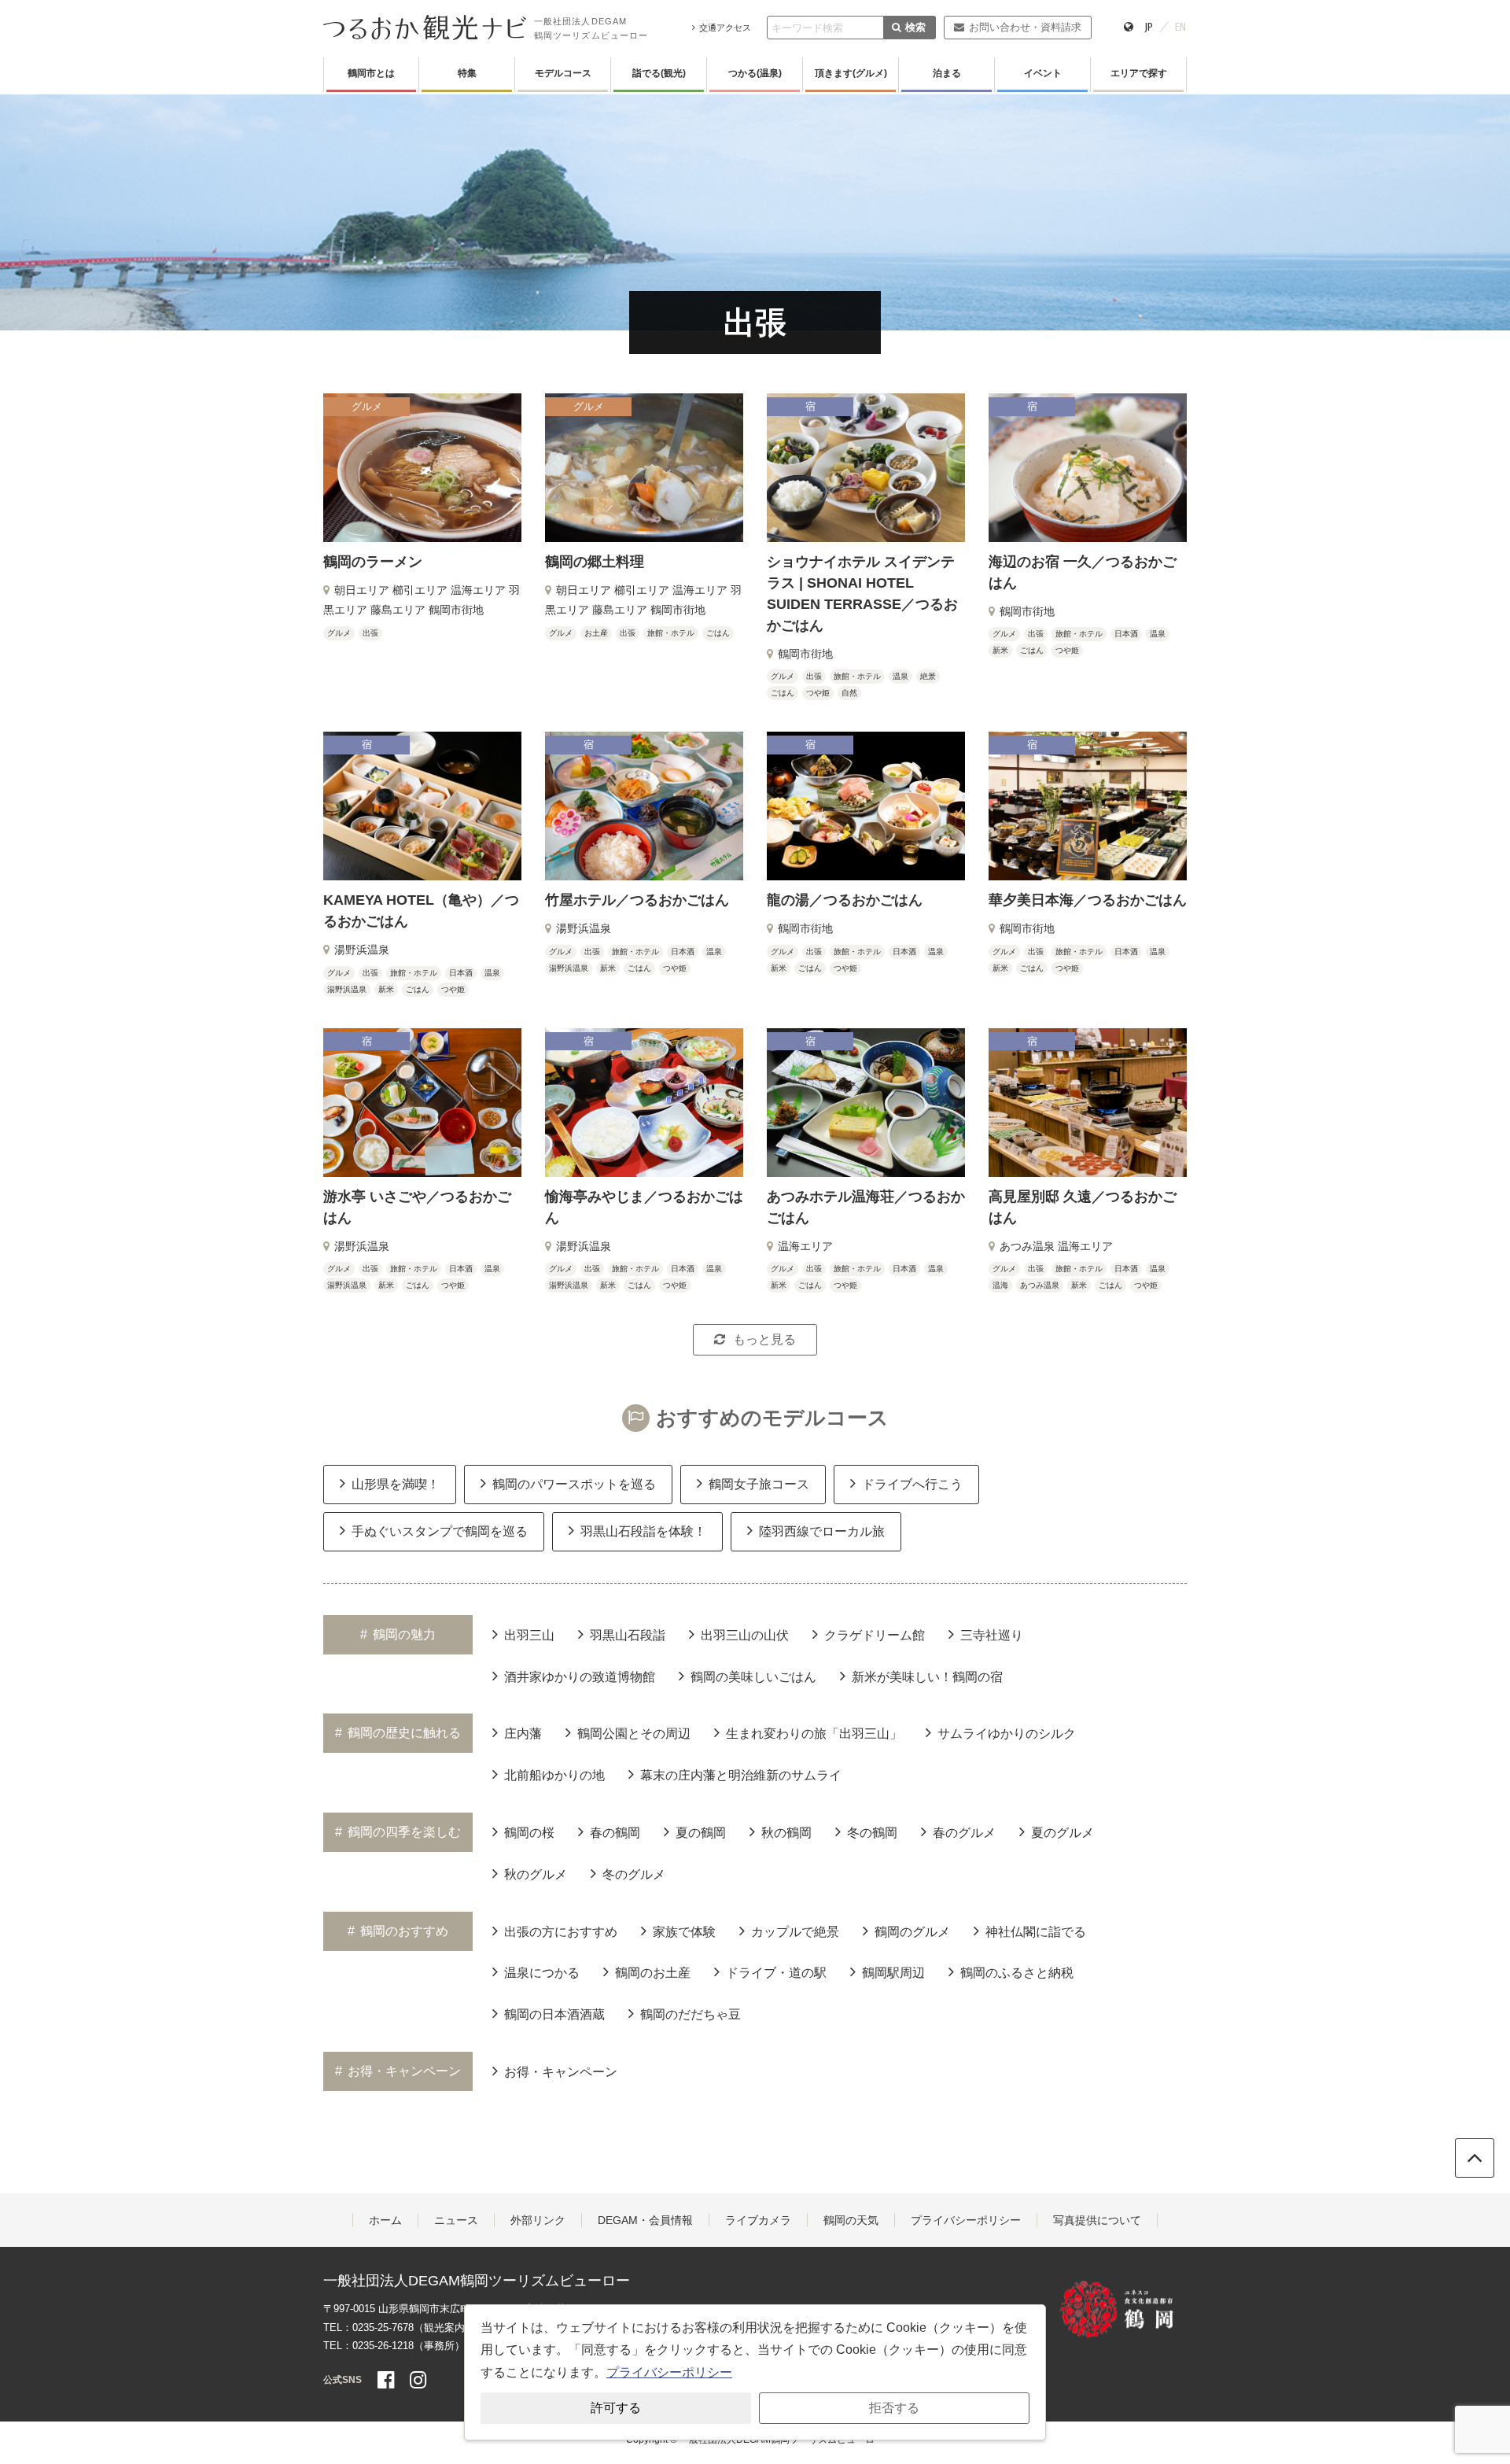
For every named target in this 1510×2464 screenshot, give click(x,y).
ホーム (385, 2220)
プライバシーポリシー (966, 2220)
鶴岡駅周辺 (893, 1973)
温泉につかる (542, 1973)
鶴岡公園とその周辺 (634, 1734)
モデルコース (563, 73)
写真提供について (1097, 2220)
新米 (1000, 650)
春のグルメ (964, 1833)
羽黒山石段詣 (628, 1635)
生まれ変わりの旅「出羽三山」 (814, 1734)
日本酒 (1126, 634)
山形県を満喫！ (396, 1484)
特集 (467, 73)
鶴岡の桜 (529, 1833)
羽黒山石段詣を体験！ (643, 1531)
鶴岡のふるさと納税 (1017, 1973)
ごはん (718, 633)
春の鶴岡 (615, 1833)
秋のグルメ (536, 1874)
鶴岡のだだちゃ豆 (691, 2014)
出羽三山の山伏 (745, 1635)
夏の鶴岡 (701, 1833)
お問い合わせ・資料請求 (1025, 27)
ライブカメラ (758, 2220)
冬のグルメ (634, 1874)
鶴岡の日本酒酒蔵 (554, 2014)
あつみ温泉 (1040, 1285)
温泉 (900, 676)
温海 (1000, 1285)
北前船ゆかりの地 (554, 1775)
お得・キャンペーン (561, 2072)
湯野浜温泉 (347, 989)
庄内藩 (523, 1734)
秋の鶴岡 (786, 1833)
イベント (1043, 73)
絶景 (928, 676)
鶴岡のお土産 (653, 1973)
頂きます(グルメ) (851, 73)
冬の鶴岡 (872, 1833)
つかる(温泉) (755, 73)
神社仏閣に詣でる (1036, 1932)
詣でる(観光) (659, 73)
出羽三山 (529, 1635)
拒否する (894, 2408)
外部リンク (538, 2220)
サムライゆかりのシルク (1007, 1734)
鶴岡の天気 (851, 2220)
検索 (915, 27)
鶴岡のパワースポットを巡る (574, 1484)
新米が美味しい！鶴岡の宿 (927, 1677)
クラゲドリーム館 (875, 1635)
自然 (849, 693)
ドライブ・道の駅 (776, 1973)
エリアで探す (1139, 73)
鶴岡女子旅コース (759, 1484)
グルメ (339, 633)
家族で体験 (684, 1932)
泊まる (947, 73)
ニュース (456, 2220)
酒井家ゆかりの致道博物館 (580, 1677)
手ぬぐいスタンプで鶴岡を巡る (440, 1531)
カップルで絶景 (795, 1932)
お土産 (596, 633)
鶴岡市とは (371, 73)
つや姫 (818, 693)
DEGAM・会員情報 (645, 2220)
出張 (370, 633)
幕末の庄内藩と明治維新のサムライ (741, 1775)
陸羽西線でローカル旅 (822, 1531)
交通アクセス (725, 28)
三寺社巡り (992, 1635)
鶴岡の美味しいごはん (753, 1677)
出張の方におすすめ (561, 1932)
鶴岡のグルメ (912, 1932)
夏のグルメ (1063, 1833)
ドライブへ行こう (912, 1484)
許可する (616, 2408)
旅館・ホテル (671, 633)
